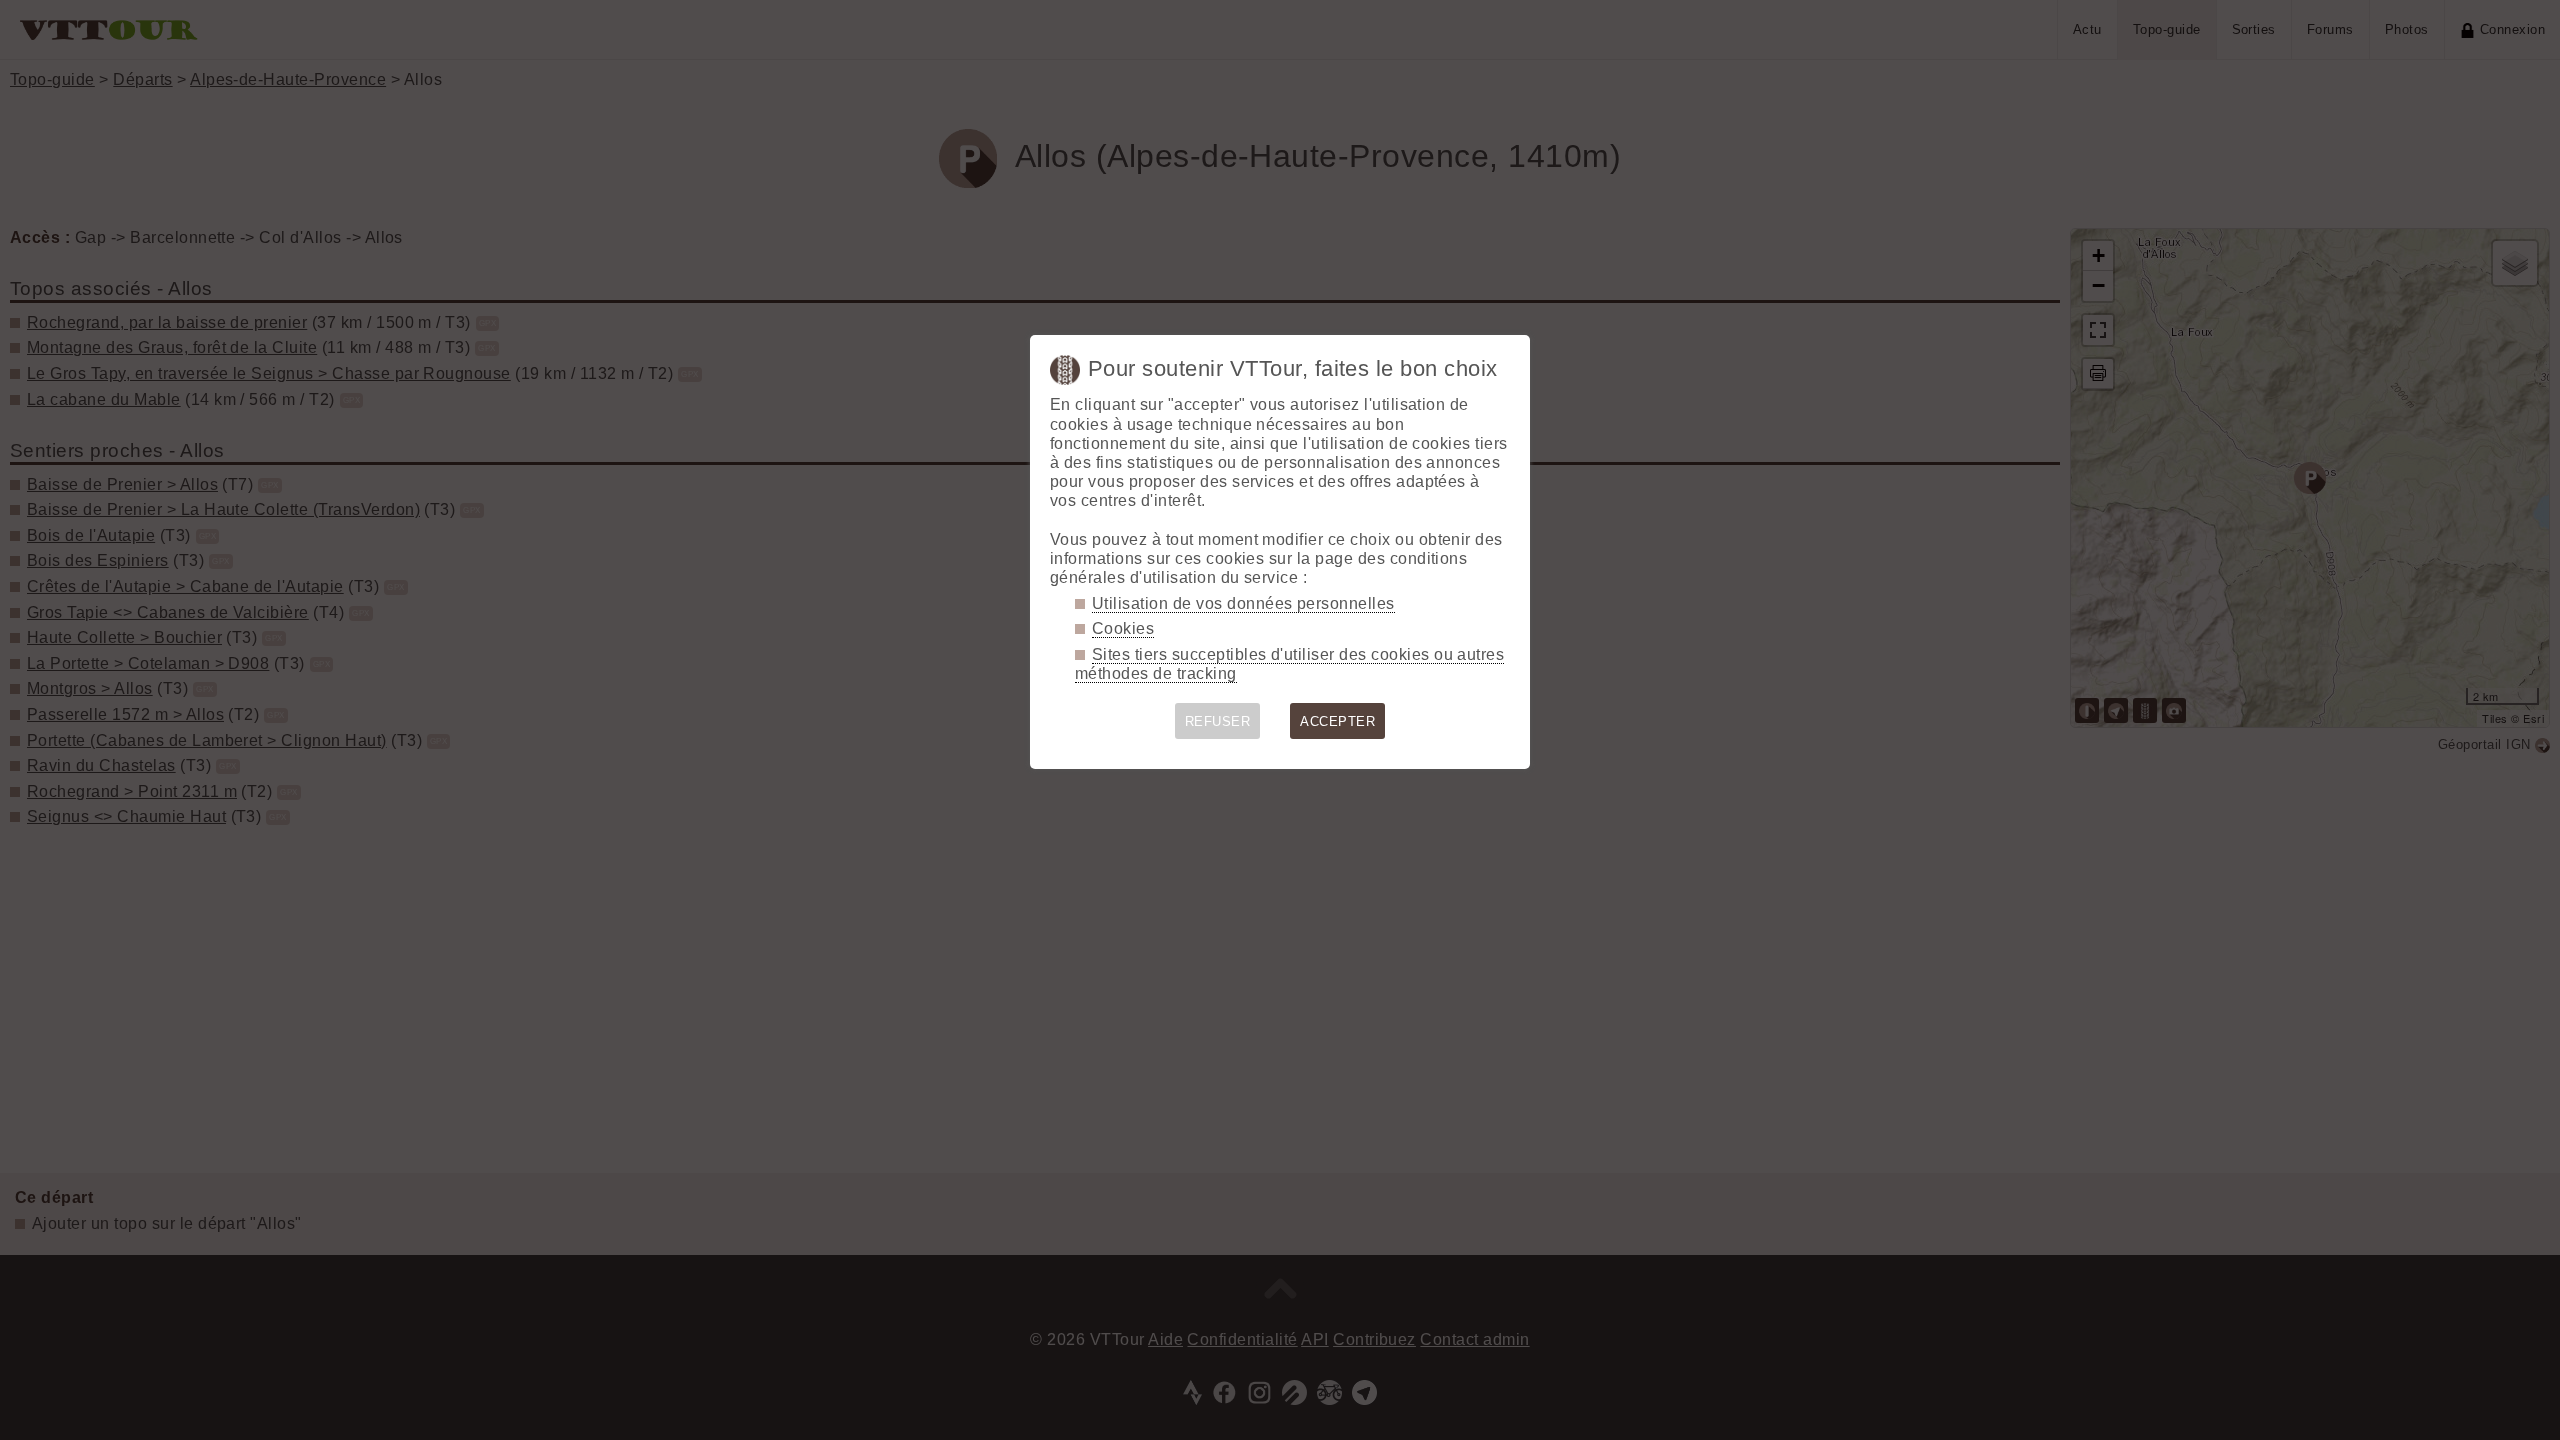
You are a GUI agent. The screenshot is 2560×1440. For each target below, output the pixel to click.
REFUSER (1217, 721)
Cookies (1123, 628)
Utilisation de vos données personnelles (1243, 603)
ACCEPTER (1337, 721)
